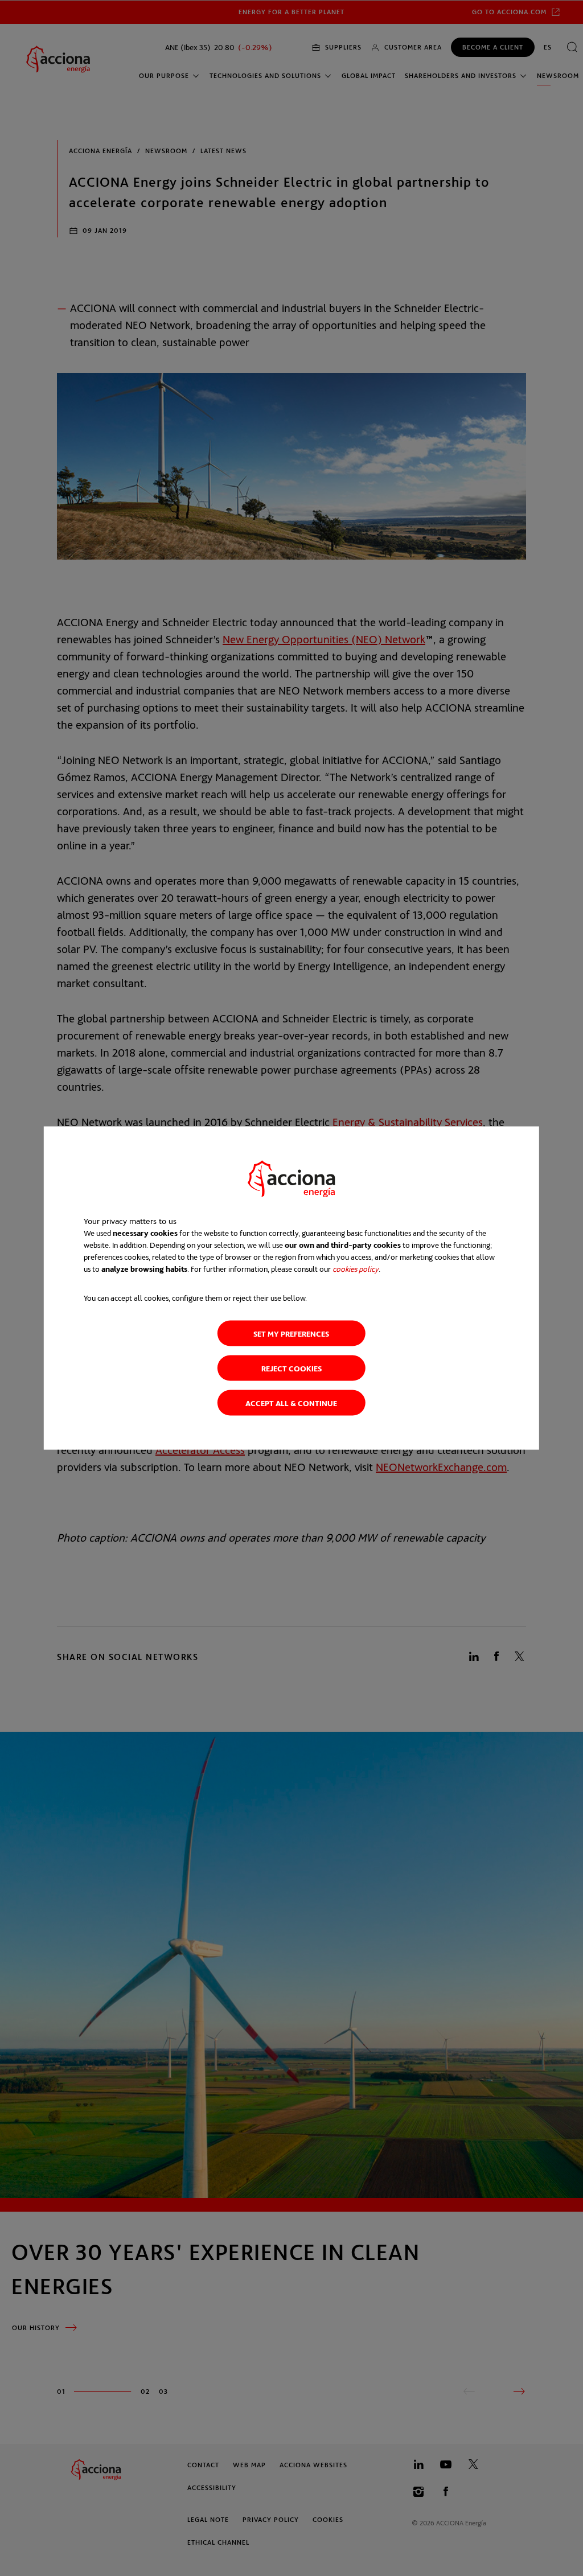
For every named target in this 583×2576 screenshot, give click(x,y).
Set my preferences (291, 1334)
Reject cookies (291, 1368)
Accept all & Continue (291, 1403)
